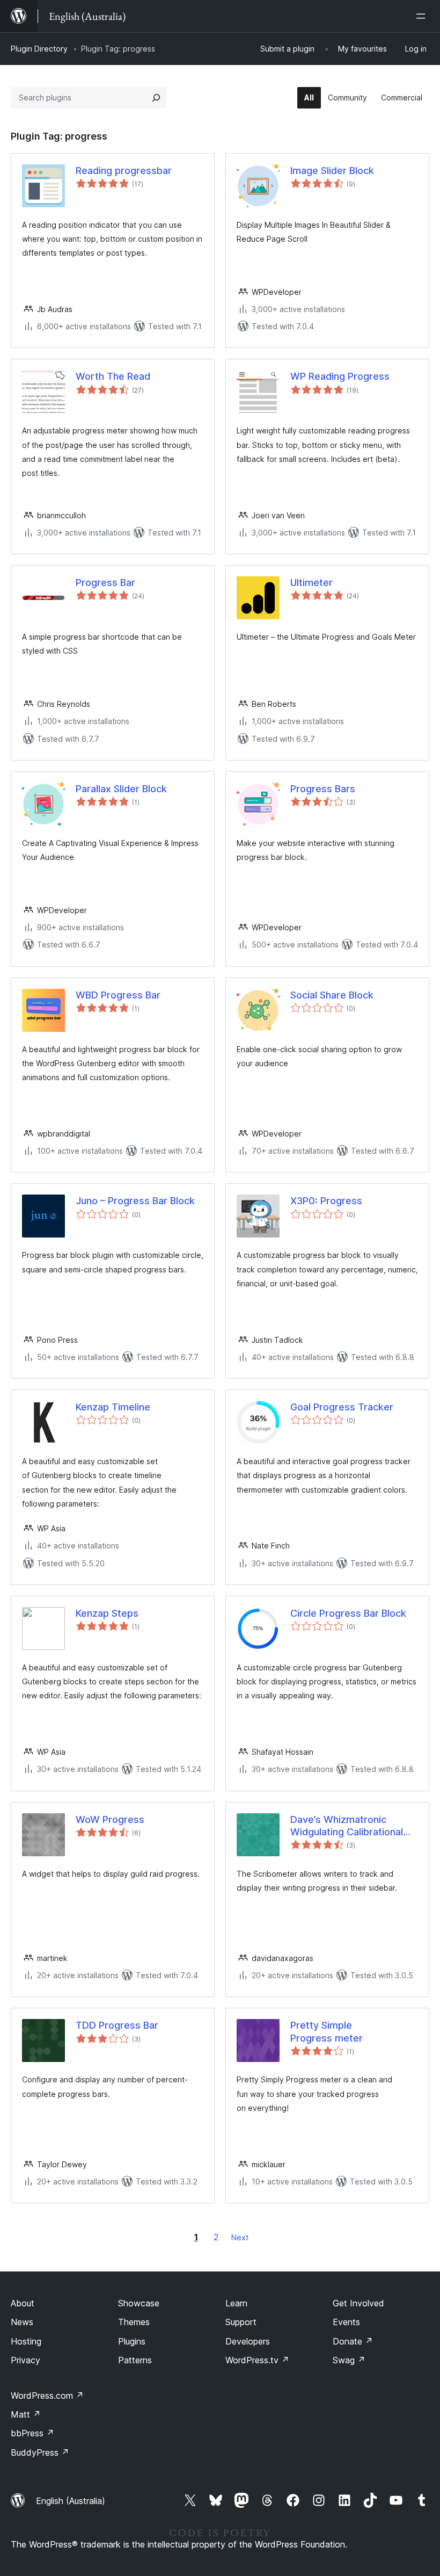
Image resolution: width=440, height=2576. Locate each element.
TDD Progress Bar (117, 2025)
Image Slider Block (332, 171)
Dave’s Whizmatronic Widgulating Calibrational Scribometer (347, 1826)
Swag (349, 2360)
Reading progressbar (124, 171)
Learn (236, 2303)
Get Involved (358, 2303)
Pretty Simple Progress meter (327, 2031)
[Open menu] (423, 16)
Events (346, 2322)
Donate (353, 2341)
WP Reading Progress (340, 376)
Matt (26, 2414)
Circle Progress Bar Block (348, 1613)
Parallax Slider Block (121, 789)
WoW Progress (110, 1819)
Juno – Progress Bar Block (135, 1201)
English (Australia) (71, 2501)
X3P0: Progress (326, 1201)
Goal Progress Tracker (342, 1407)
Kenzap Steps (107, 1613)
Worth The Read (113, 376)
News (22, 2322)
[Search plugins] (156, 98)
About (23, 2303)
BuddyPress (40, 2452)
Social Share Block (332, 995)
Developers (248, 2341)
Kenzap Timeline (113, 1407)
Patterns (135, 2360)
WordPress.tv (257, 2360)
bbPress (32, 2433)
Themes (134, 2322)
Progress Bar (105, 583)
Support (241, 2322)
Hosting (26, 2341)
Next (240, 2237)
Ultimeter (311, 583)
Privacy (25, 2360)
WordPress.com (47, 2396)
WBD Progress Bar (118, 995)
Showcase (139, 2303)
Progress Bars (323, 789)
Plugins (132, 2341)
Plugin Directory (39, 49)
